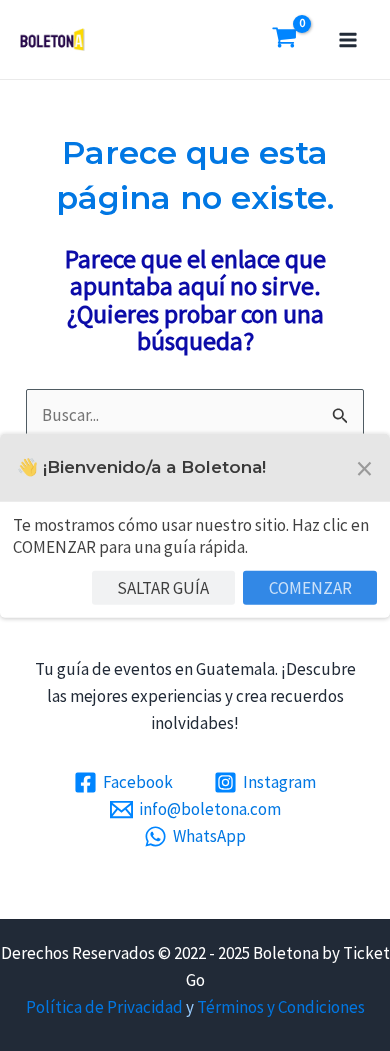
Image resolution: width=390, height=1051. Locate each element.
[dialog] (195, 525)
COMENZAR (310, 587)
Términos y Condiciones (281, 1007)
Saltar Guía (163, 587)
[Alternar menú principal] (348, 40)
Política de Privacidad (104, 1007)
